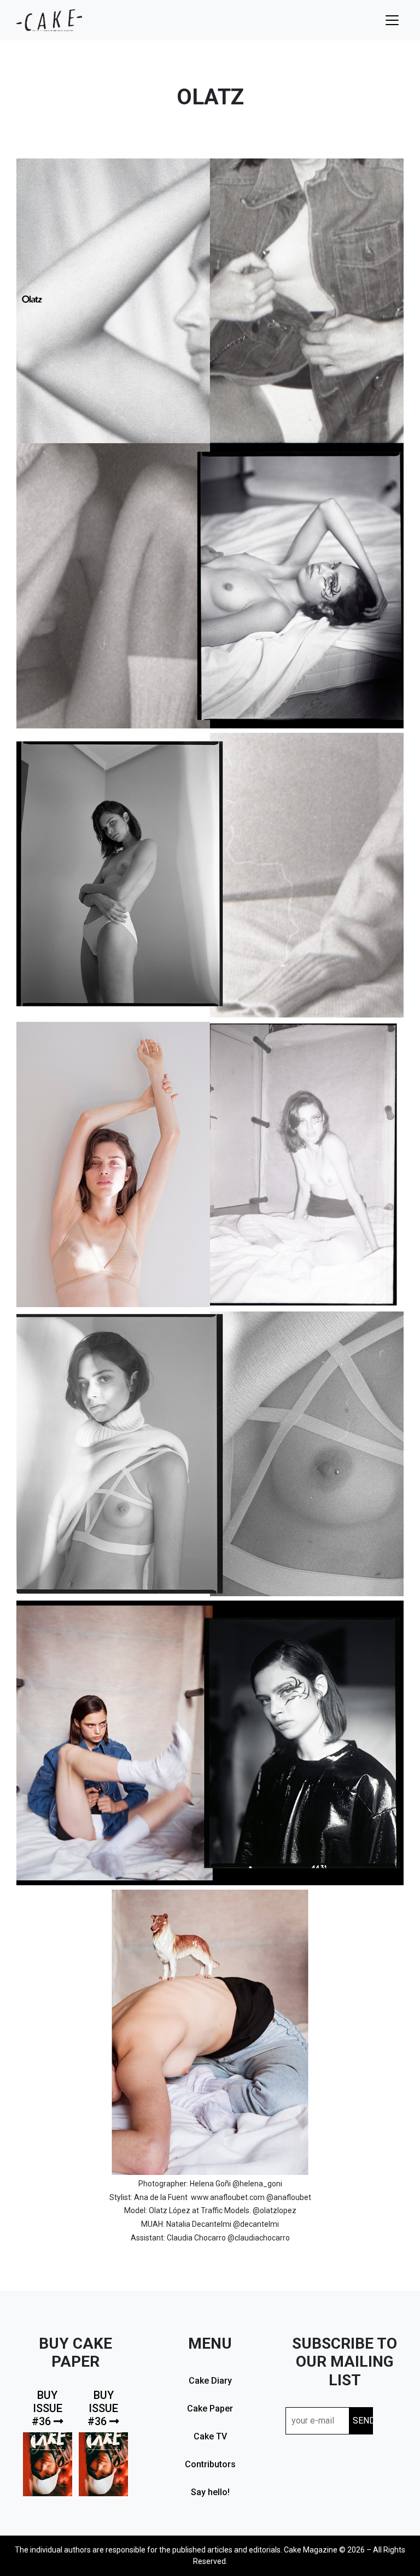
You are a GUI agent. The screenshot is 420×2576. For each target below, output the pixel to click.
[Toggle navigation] (392, 20)
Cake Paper (210, 2409)
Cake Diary (210, 2381)
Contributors (210, 2464)
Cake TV (210, 2436)
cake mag (49, 20)
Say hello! (210, 2492)
